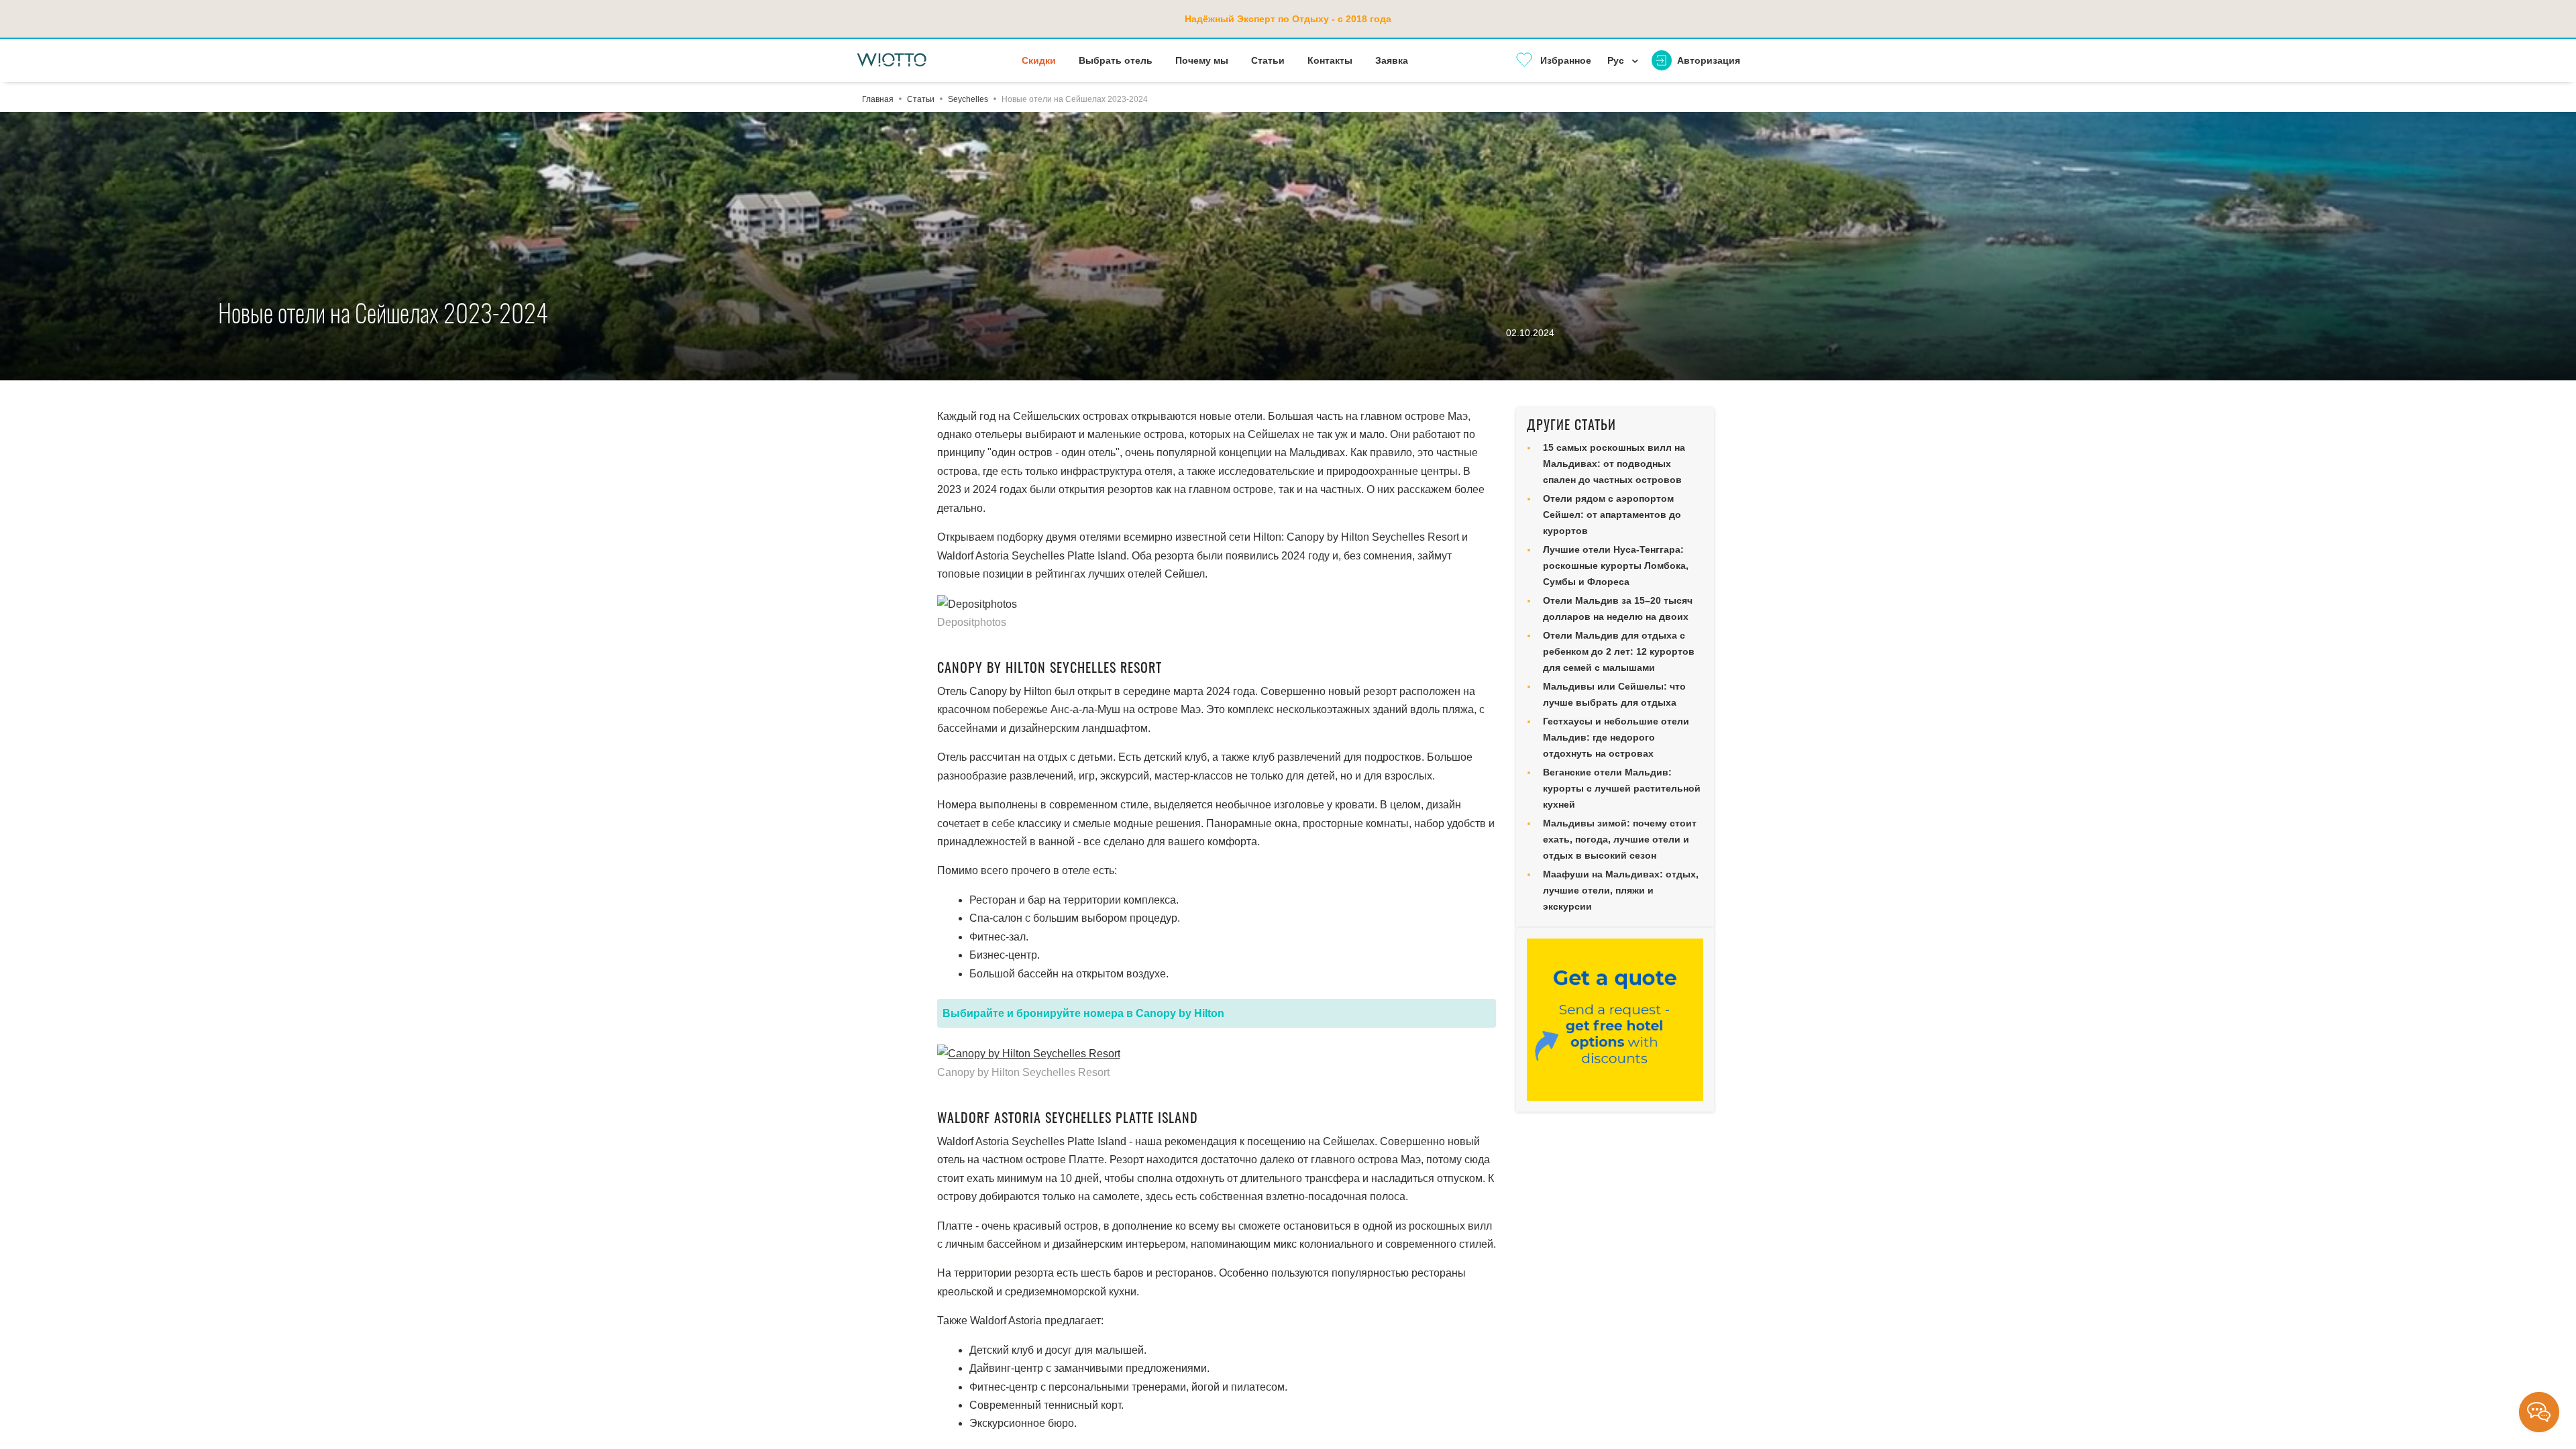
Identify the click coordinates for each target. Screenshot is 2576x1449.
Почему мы (1202, 60)
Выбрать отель (1116, 60)
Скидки (1039, 60)
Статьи (1268, 60)
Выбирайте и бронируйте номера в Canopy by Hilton (1083, 1013)
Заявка (1392, 60)
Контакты (1330, 60)
